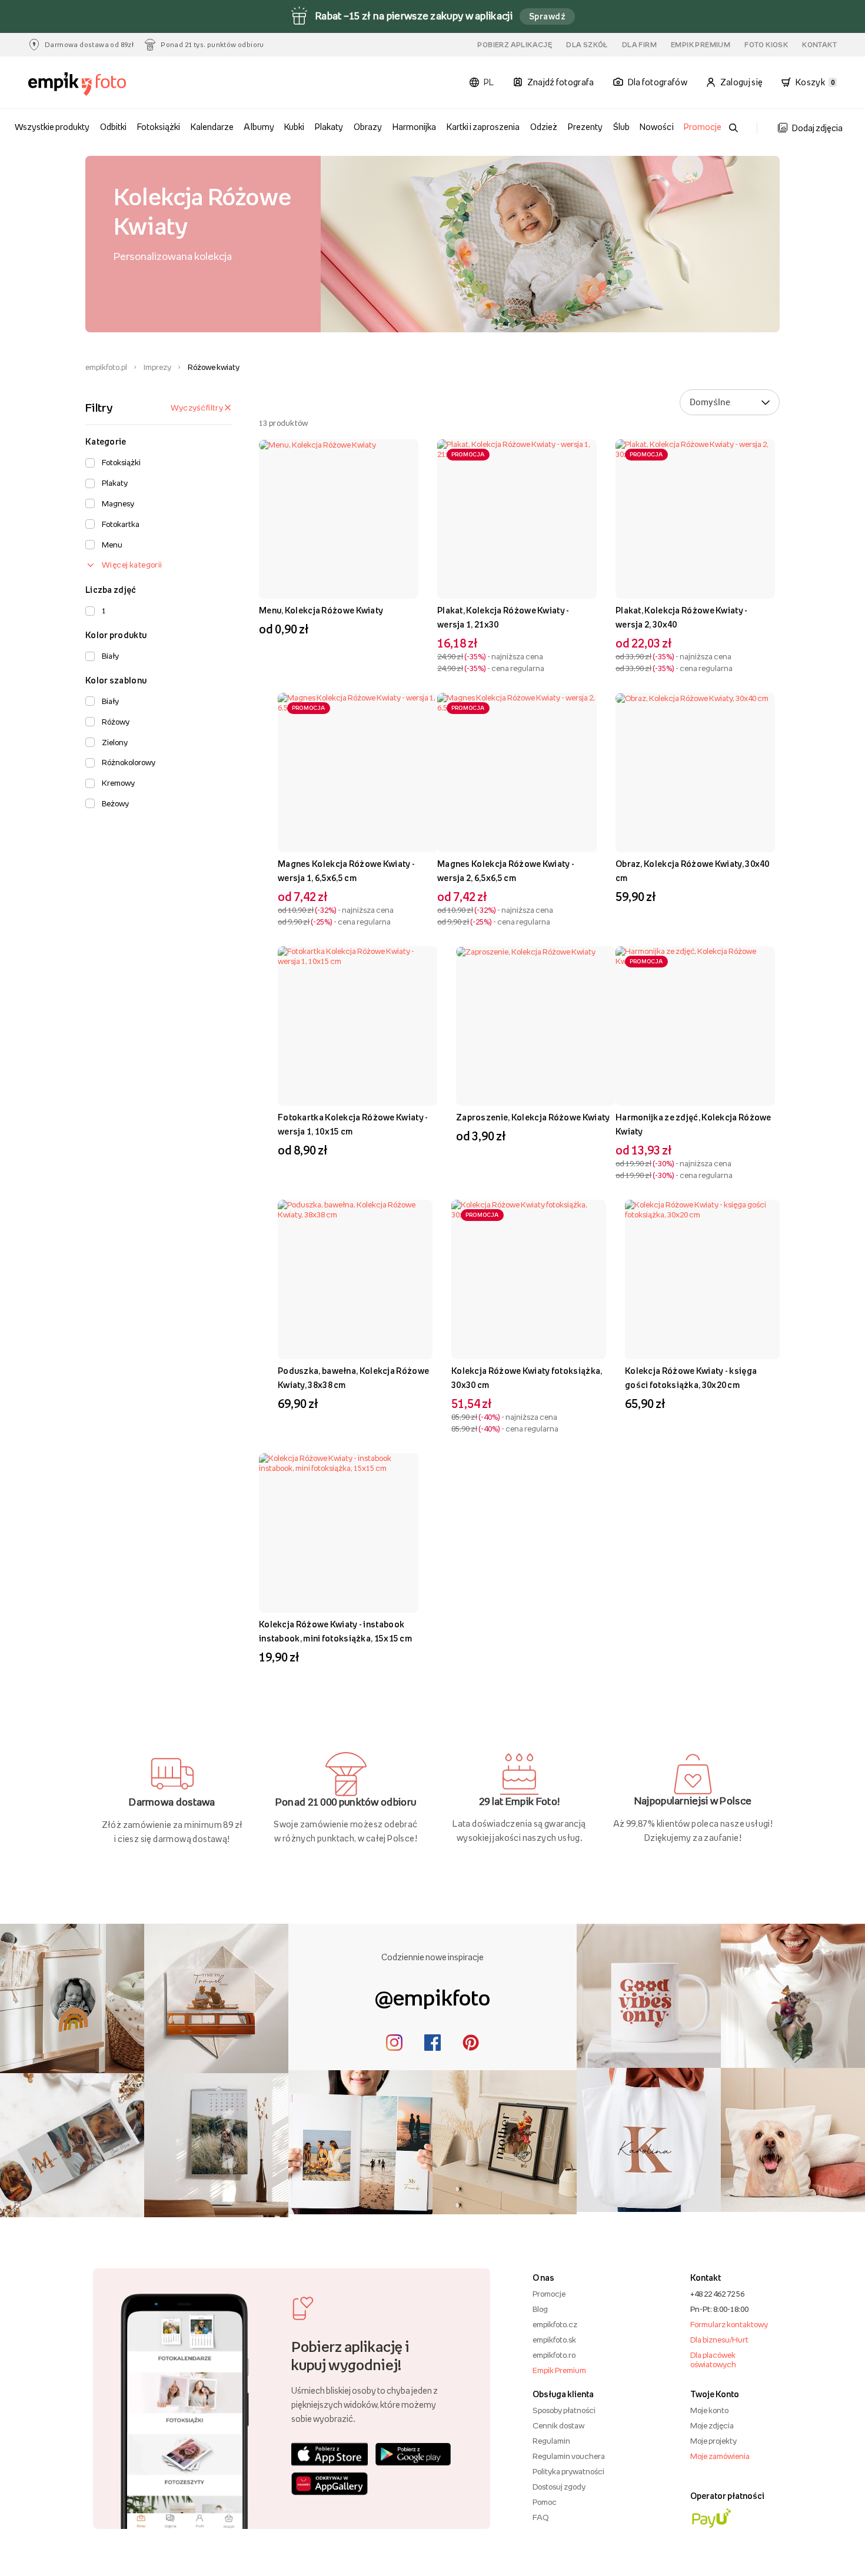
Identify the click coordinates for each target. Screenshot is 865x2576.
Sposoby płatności (564, 2410)
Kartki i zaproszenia (483, 127)
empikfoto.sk (554, 2340)
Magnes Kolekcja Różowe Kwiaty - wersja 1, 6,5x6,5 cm (346, 871)
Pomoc (545, 2502)
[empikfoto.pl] (90, 84)
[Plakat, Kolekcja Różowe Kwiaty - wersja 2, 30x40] (695, 519)
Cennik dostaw (558, 2425)
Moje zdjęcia (712, 2425)
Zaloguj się (741, 82)
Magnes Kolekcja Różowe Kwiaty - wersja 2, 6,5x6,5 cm (506, 871)
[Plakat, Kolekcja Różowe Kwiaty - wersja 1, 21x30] (517, 519)
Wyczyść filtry (197, 408)
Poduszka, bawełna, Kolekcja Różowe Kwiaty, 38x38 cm (353, 1378)
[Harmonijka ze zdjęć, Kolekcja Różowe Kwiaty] (695, 1026)
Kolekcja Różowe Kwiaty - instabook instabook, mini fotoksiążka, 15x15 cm (335, 1631)
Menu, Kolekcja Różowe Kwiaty (321, 610)
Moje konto (709, 2410)
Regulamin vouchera (569, 2456)
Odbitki (113, 127)
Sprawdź (547, 16)
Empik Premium (701, 45)
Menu (112, 545)
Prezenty (585, 127)
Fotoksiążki (159, 127)
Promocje (703, 127)
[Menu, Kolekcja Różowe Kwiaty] (339, 519)
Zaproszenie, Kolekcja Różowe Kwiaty (533, 1117)
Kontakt (819, 45)
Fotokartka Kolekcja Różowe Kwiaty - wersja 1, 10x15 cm (353, 1124)
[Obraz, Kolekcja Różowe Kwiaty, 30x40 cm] (695, 773)
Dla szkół (587, 45)
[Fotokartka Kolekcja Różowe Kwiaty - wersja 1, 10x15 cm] (357, 1026)
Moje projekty (713, 2441)
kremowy (118, 783)
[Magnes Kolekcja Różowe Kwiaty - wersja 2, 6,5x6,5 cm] (517, 773)
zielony (115, 742)
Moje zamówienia (720, 2456)
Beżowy (115, 803)
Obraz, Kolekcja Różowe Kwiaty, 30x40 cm (693, 871)
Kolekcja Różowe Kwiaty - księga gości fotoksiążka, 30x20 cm (691, 1378)
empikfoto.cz (555, 2324)
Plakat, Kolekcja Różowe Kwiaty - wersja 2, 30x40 (682, 617)
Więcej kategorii (132, 565)
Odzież (544, 127)
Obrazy (368, 127)
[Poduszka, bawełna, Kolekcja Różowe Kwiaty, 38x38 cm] (355, 1279)
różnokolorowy (129, 762)
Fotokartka (121, 524)
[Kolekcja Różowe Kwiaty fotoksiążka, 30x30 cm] (529, 1279)
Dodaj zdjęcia (817, 128)
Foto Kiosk (766, 45)
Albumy (259, 127)
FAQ (540, 2517)
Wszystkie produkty (52, 127)
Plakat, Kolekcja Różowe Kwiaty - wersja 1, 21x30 (503, 617)
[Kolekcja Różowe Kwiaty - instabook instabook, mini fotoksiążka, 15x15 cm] (339, 1533)
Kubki (294, 127)
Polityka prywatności (568, 2471)
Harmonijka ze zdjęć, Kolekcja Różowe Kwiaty (693, 1124)
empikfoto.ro (554, 2355)
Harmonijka (414, 127)
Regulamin (551, 2441)
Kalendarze (212, 127)
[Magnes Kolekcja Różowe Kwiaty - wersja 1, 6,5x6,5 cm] (357, 773)
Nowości (656, 127)
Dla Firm (639, 45)
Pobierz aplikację (515, 45)
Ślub (621, 127)
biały (110, 656)
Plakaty (329, 127)
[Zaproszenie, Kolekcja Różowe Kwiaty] (536, 1026)
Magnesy (118, 503)
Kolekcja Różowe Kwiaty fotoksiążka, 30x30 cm (527, 1378)
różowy (116, 722)
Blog (540, 2309)
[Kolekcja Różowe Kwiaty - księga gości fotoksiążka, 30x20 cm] (702, 1279)
